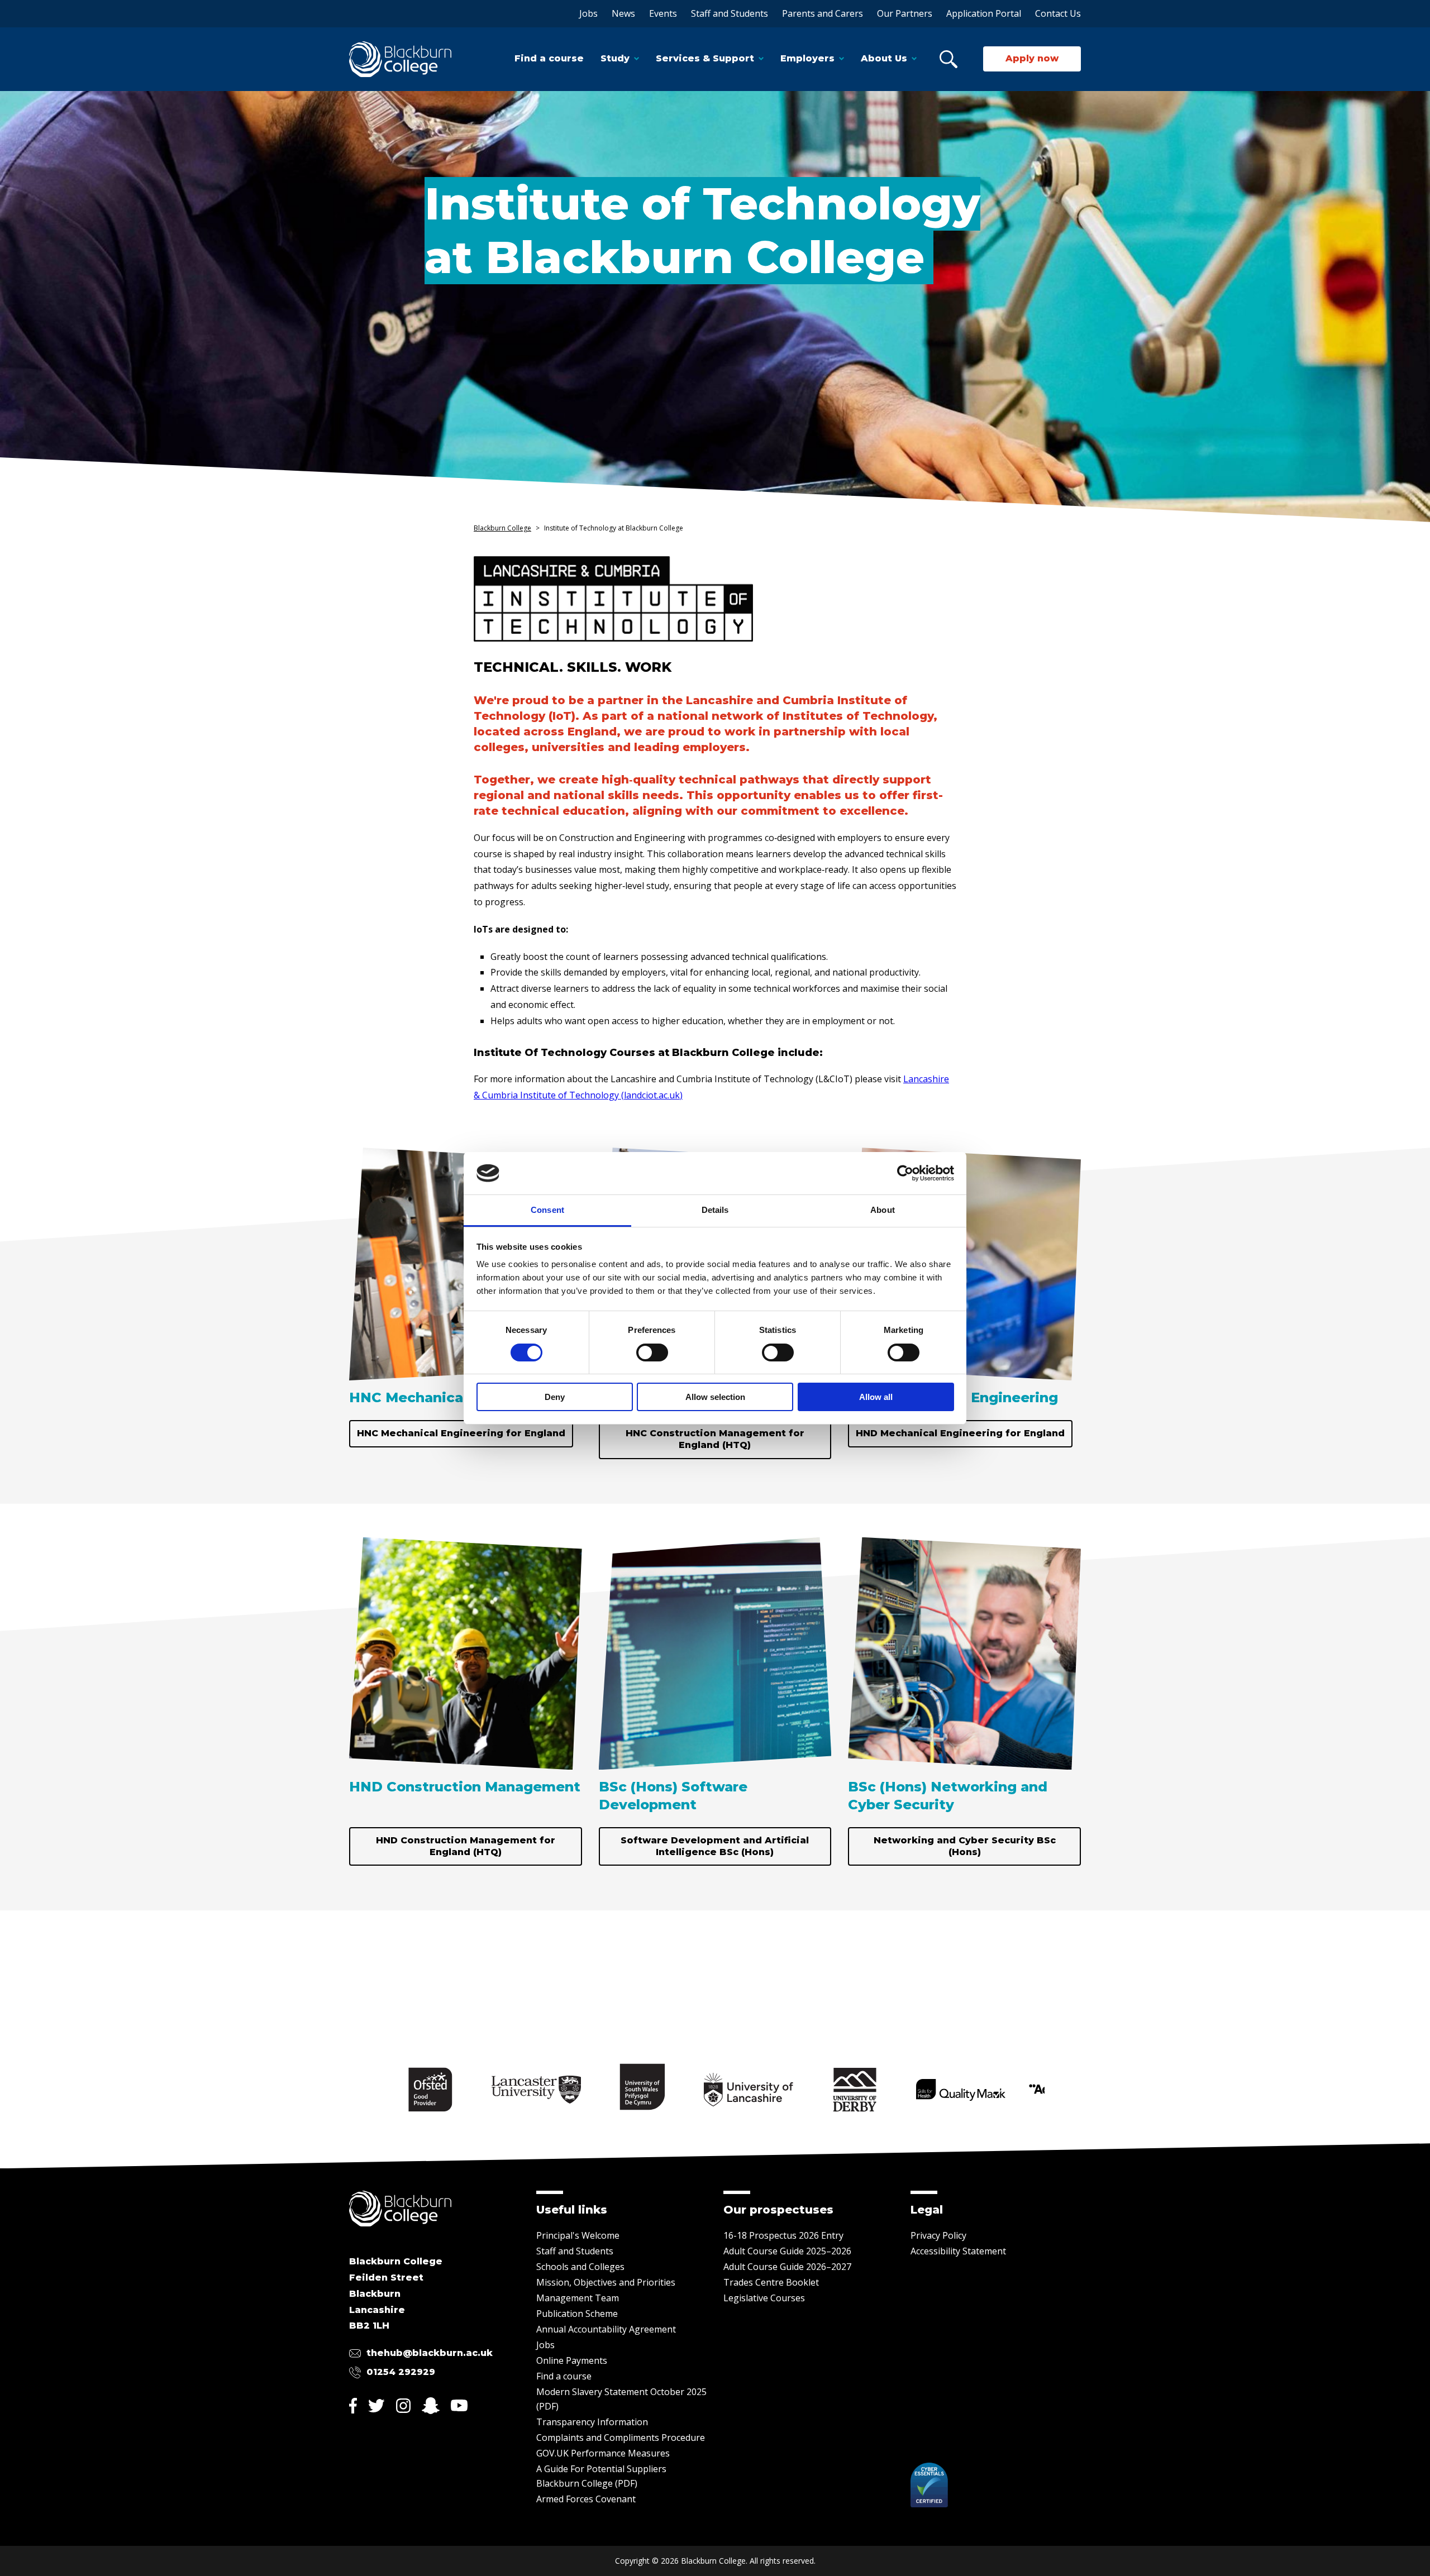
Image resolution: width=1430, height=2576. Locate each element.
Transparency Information (592, 2422)
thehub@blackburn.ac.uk (430, 2353)
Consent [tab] (547, 1210)
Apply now (1032, 58)
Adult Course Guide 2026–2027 (787, 2267)
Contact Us (1058, 13)
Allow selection (715, 1397)
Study (615, 58)
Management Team (578, 2298)
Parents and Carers (823, 13)
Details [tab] (715, 1210)
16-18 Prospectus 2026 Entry (783, 2235)
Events (663, 13)
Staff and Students (730, 13)
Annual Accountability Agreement (606, 2329)
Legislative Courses (764, 2298)
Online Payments (572, 2360)
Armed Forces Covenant (586, 2499)
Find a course (549, 58)
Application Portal (984, 13)
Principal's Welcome (578, 2235)
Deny (555, 1397)
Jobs (588, 13)
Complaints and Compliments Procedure (621, 2438)
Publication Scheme (577, 2314)
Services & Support (705, 58)
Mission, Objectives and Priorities (606, 2282)
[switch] (652, 1352)
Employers (807, 58)
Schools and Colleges (580, 2267)
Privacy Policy (938, 2235)
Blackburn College (502, 528)
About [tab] (883, 1210)
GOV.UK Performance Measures (603, 2453)
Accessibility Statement (958, 2251)
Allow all (876, 1397)
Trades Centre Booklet (771, 2282)
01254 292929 (401, 2372)
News (623, 13)
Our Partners (905, 13)
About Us (884, 58)
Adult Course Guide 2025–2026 (787, 2251)
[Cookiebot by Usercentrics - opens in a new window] (905, 1173)
